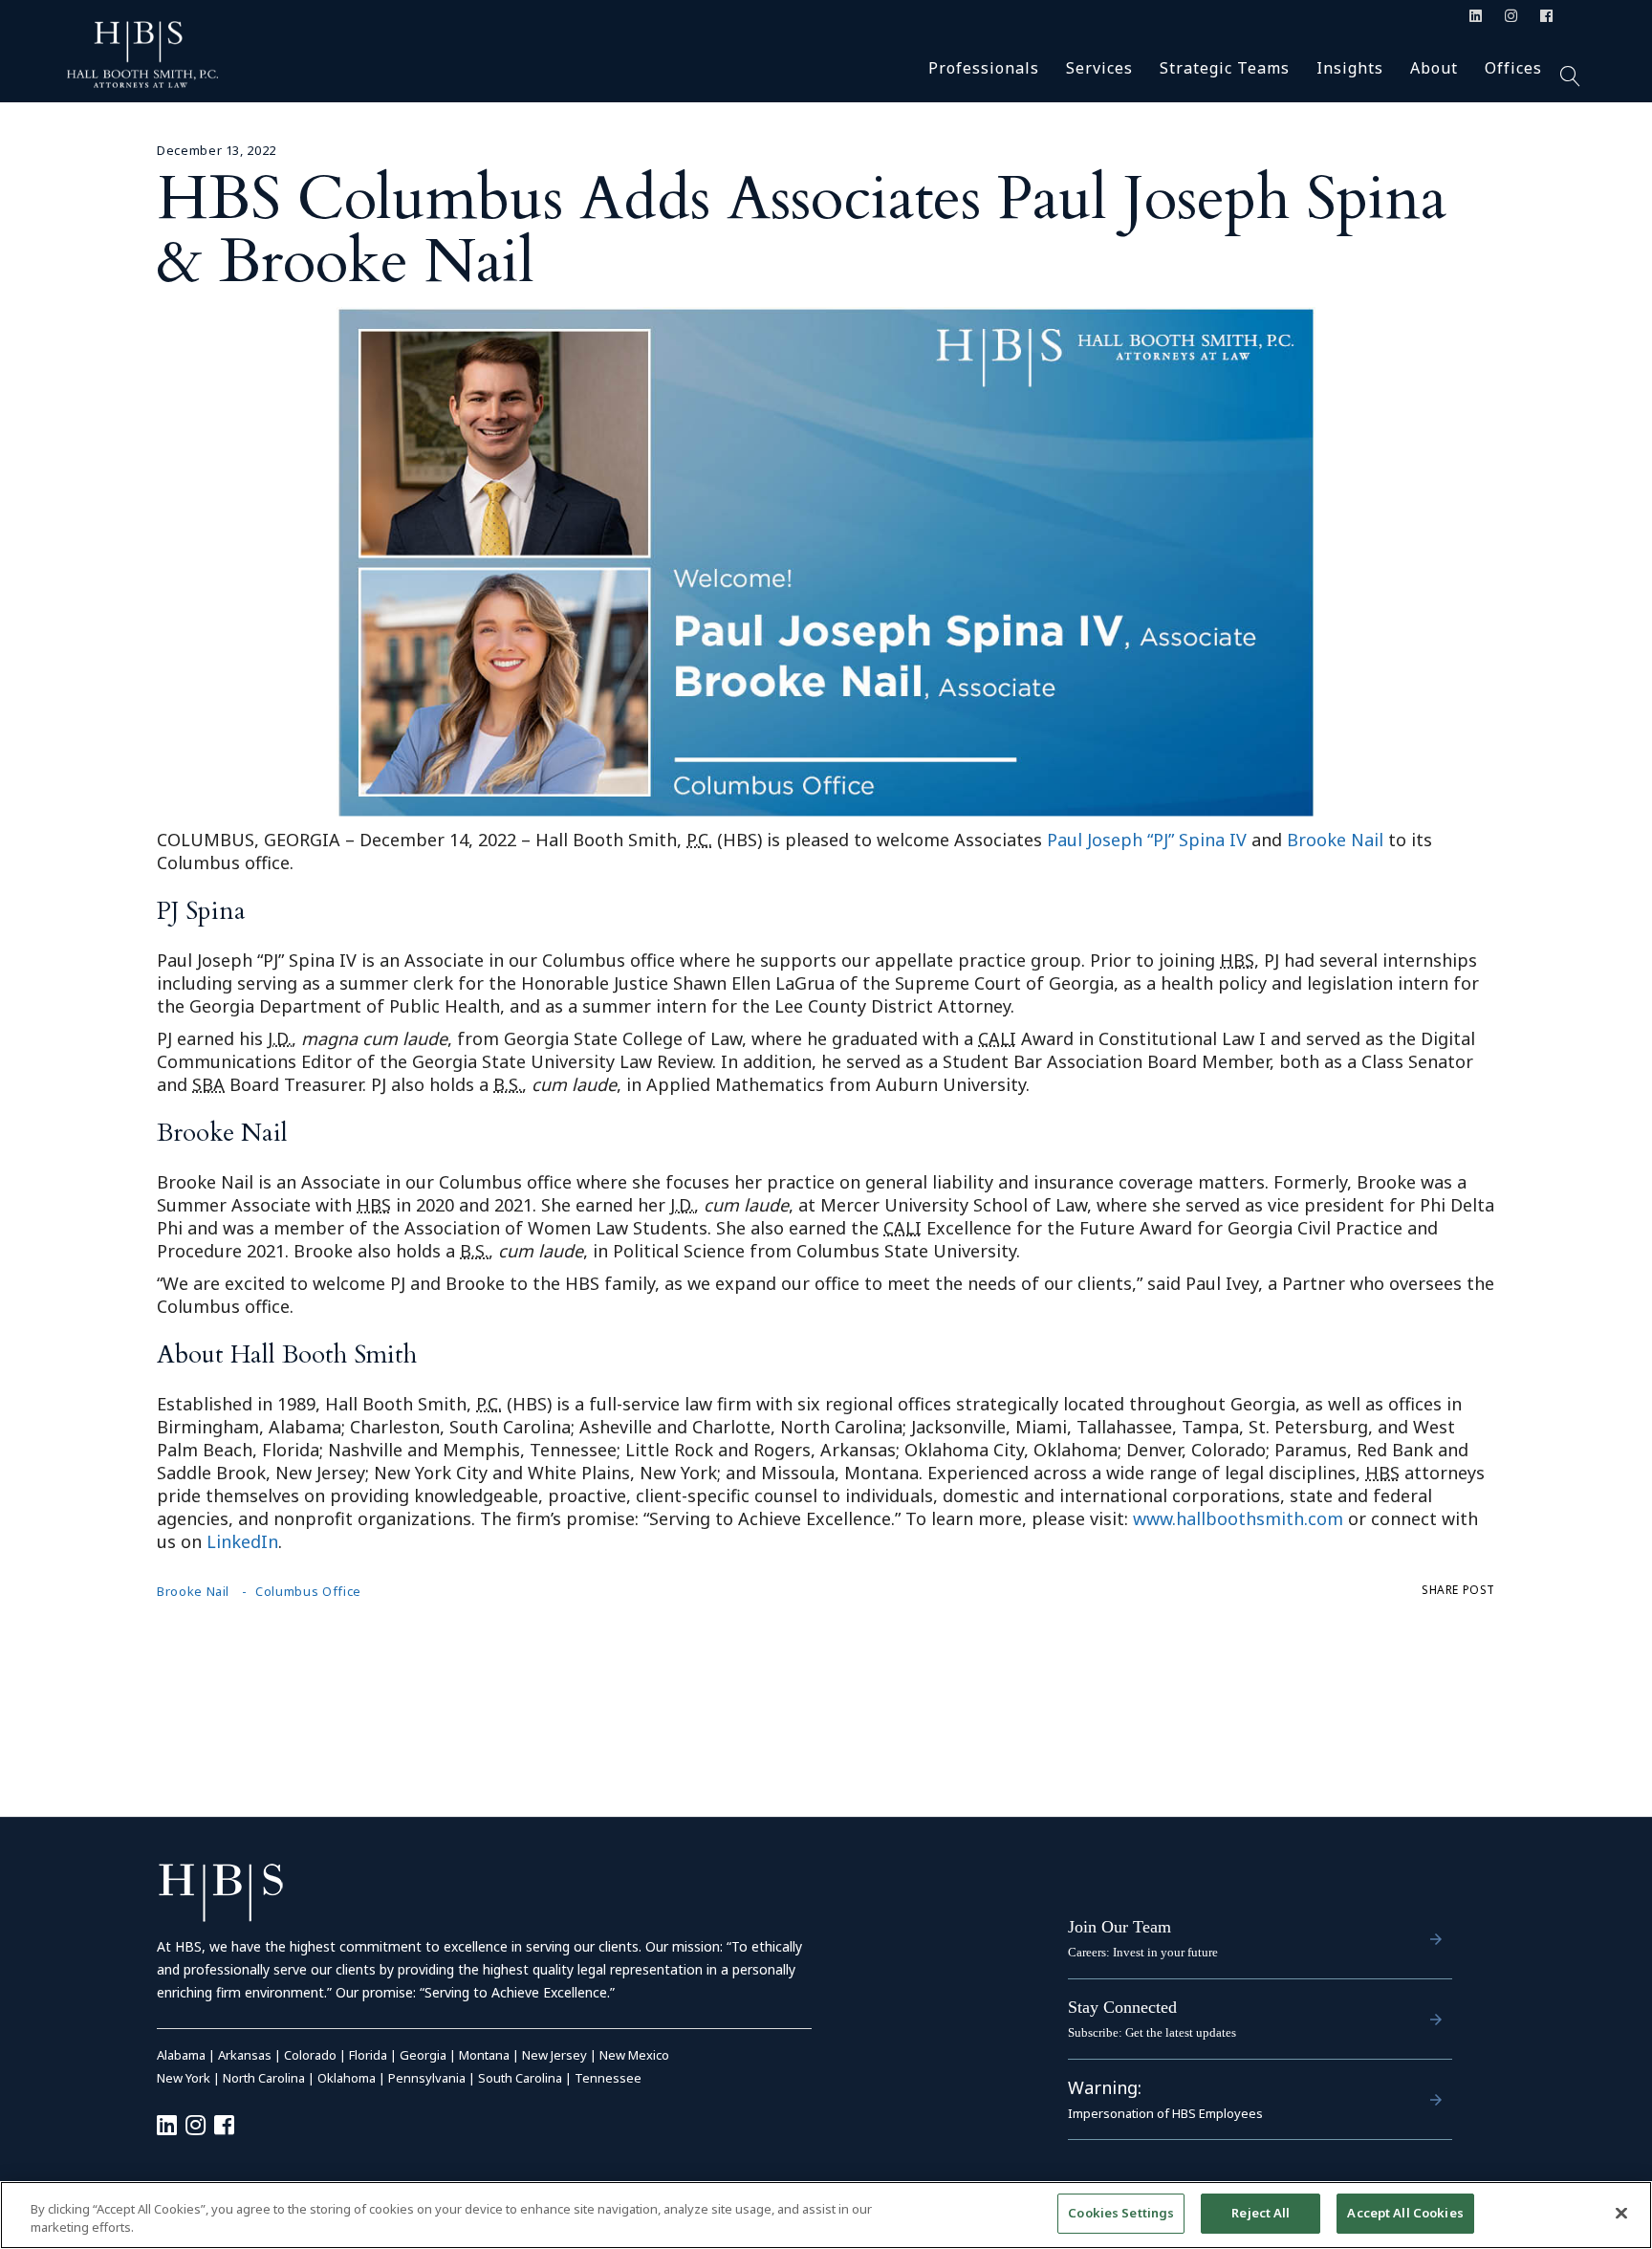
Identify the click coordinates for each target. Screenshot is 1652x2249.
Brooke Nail (1335, 840)
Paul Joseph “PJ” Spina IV (1147, 840)
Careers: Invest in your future (1143, 1952)
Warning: (1105, 2087)
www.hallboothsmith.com (1238, 1518)
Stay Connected (1122, 2007)
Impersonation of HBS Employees (1165, 2113)
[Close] (1621, 2213)
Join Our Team (1119, 1927)
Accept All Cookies (1405, 2213)
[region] (826, 2215)
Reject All (1261, 2213)
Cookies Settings (1121, 2213)
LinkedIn (242, 1541)
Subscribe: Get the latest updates (1152, 2032)
